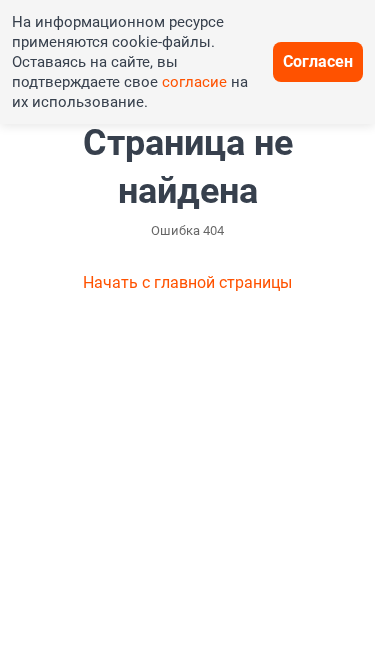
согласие (194, 82)
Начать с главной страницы (187, 282)
